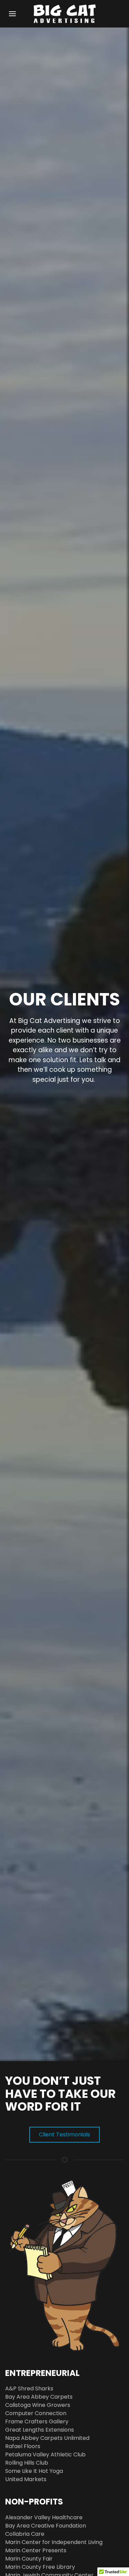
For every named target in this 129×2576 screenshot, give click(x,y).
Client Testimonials (64, 2134)
